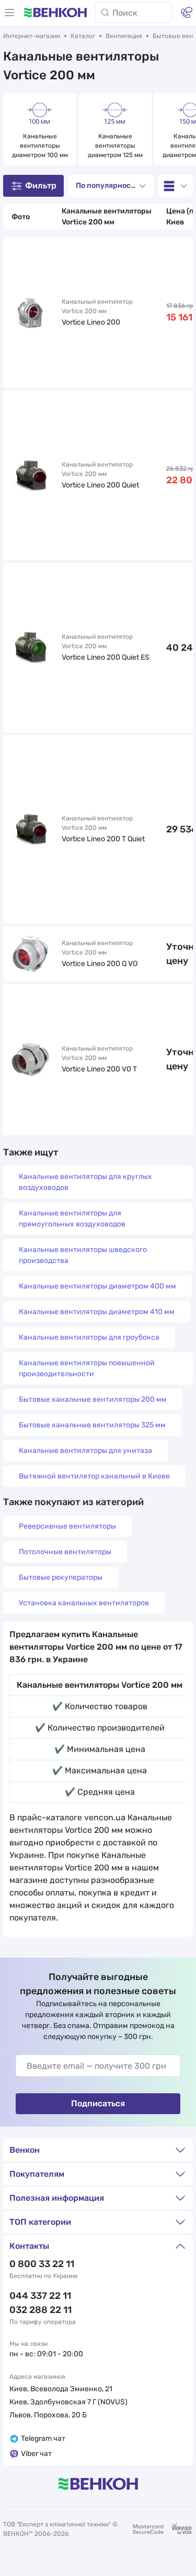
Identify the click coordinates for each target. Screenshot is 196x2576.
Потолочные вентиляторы (65, 1552)
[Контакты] (187, 13)
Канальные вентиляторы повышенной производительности (87, 1368)
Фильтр (41, 186)
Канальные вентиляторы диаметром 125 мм (115, 146)
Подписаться (98, 2103)
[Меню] (9, 13)
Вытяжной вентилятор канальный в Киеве (94, 1476)
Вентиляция (124, 36)
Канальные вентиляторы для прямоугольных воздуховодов (72, 1219)
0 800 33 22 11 (42, 2264)
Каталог (83, 36)
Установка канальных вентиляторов (84, 1603)
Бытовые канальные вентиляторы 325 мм (92, 1425)
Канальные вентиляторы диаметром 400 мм (97, 1286)
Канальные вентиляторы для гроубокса (89, 1337)
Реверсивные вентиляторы (67, 1526)
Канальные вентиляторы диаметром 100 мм (40, 146)
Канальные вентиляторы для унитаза (85, 1451)
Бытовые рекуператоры (61, 1577)
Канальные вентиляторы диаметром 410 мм (97, 1312)
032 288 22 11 (41, 2310)
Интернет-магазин (32, 36)
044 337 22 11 (40, 2296)
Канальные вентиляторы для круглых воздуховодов (85, 1182)
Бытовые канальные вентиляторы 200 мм (93, 1399)
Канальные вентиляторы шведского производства (83, 1255)
